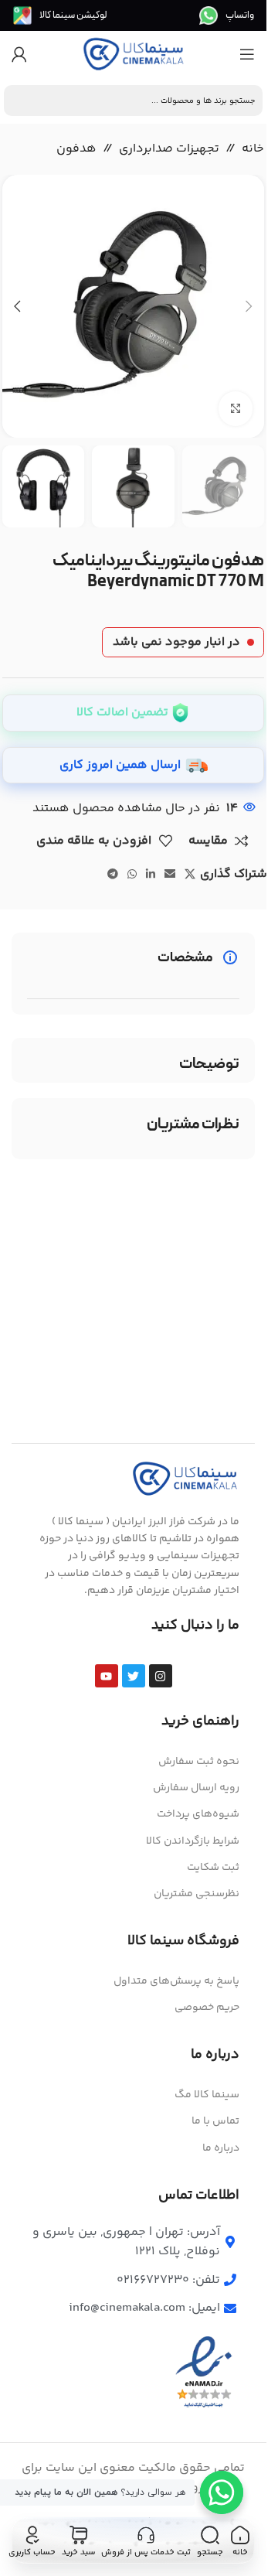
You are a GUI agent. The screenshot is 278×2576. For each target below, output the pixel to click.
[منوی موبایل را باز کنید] (247, 54)
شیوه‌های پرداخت (198, 1814)
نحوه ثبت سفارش (199, 1762)
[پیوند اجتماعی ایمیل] (170, 875)
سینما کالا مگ (207, 2095)
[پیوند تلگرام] (113, 875)
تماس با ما (215, 2121)
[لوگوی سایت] (134, 55)
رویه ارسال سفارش (196, 1788)
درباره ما (221, 2148)
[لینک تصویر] (185, 1478)
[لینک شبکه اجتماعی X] (190, 875)
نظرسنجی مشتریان (197, 1894)
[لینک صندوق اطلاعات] (227, 15)
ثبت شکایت (213, 1868)
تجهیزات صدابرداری (169, 149)
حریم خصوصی (207, 2008)
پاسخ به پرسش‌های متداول (176, 1981)
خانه (253, 149)
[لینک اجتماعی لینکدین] (151, 875)
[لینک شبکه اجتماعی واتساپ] (132, 875)
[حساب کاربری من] (19, 54)
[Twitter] (134, 1676)
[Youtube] (107, 1676)
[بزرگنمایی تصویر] (236, 409)
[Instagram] (161, 1676)
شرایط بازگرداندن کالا (193, 1841)
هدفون (76, 149)
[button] (249, 306)
